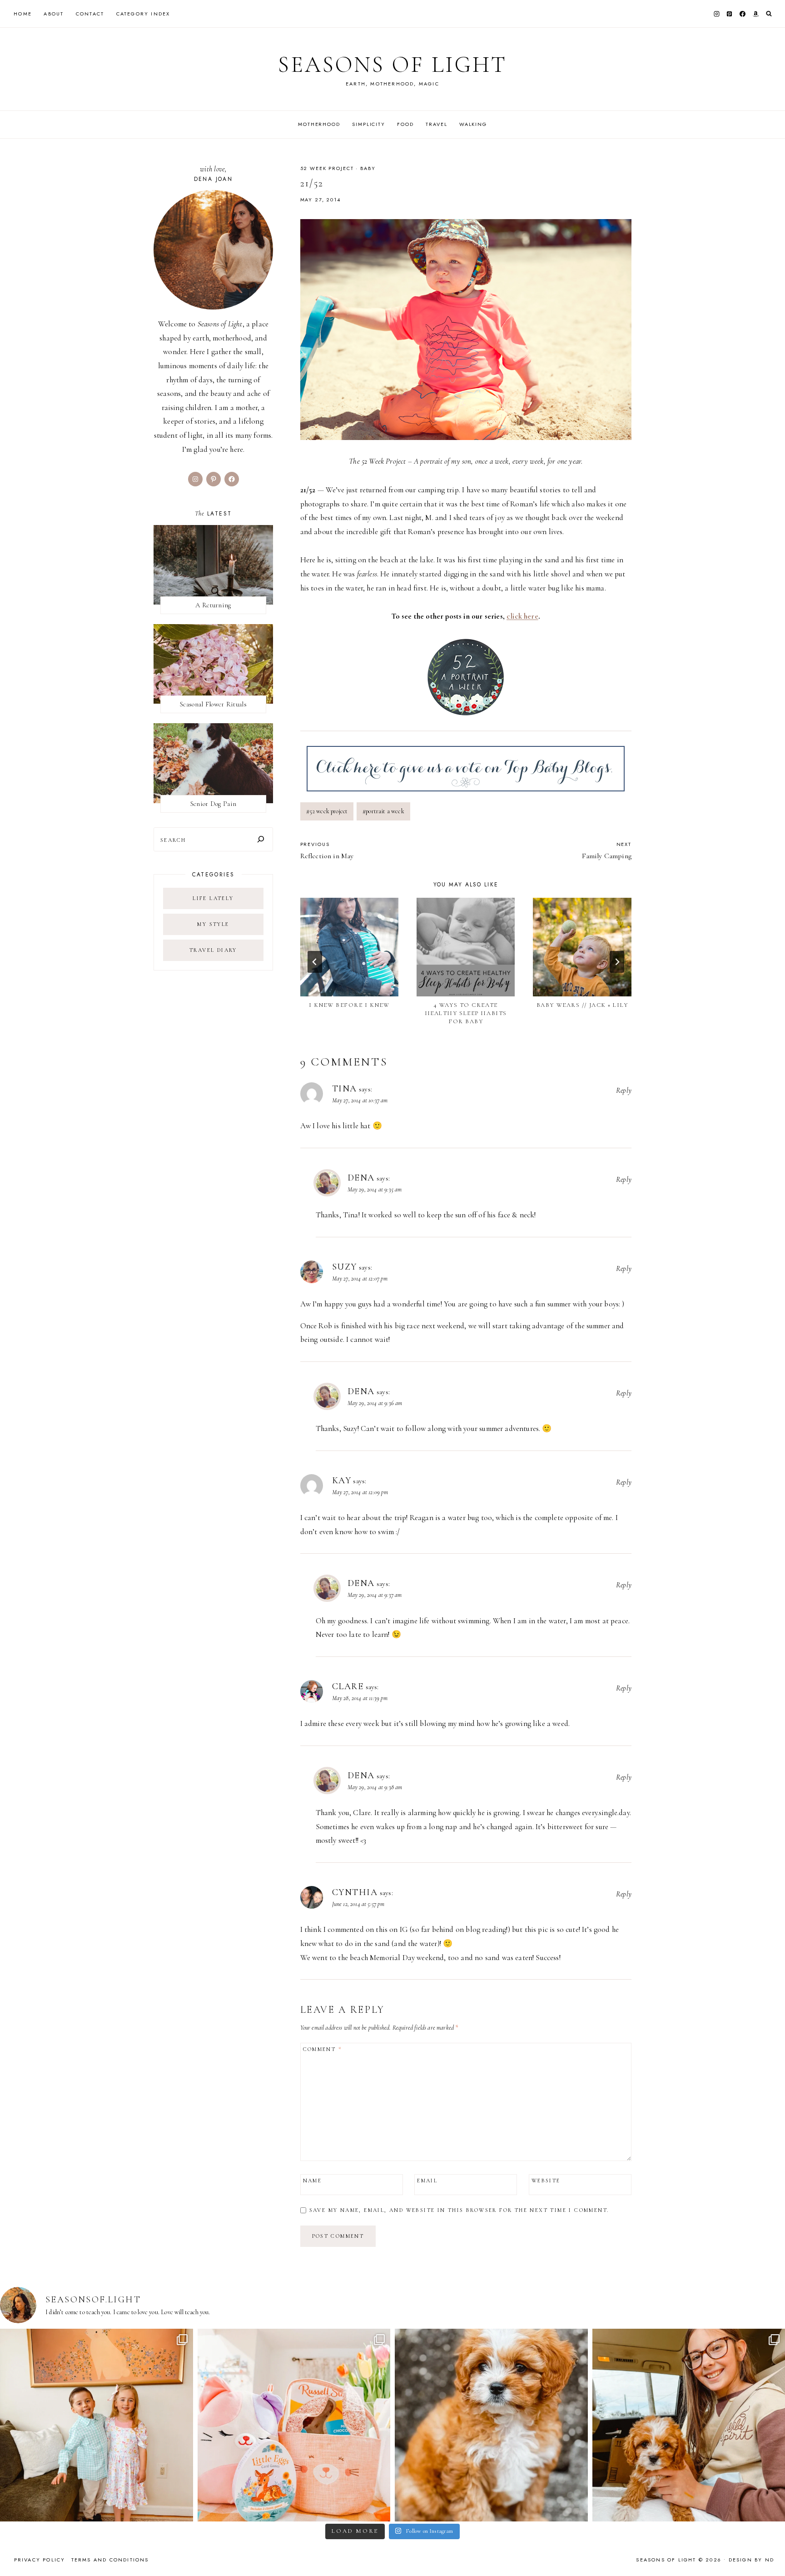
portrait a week (383, 811)
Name (313, 2181)
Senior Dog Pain (214, 804)
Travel (436, 124)
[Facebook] (743, 14)
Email (427, 2181)
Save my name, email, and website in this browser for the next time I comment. (459, 2210)
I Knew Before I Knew (349, 1005)
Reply (624, 1090)
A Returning (213, 605)
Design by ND (751, 2560)
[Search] (261, 839)
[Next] (617, 962)
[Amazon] (755, 14)
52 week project (327, 811)
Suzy (345, 1267)
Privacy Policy (40, 2560)
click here (522, 616)
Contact (90, 14)
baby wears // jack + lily (582, 1005)
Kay (342, 1481)
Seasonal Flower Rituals (213, 704)
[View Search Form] (769, 14)
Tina (345, 1089)
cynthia (355, 1892)
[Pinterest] (730, 14)
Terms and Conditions (110, 2560)
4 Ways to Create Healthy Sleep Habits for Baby (466, 1013)
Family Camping (607, 850)
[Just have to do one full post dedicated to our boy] (491, 2425)
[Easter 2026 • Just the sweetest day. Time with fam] (97, 2425)
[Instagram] (716, 14)
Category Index (143, 14)
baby (368, 168)
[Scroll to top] (769, 2551)
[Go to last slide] (315, 962)
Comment (323, 2049)
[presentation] (349, 947)
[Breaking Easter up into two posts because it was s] (294, 2425)
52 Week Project (327, 168)
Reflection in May (327, 850)
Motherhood (319, 124)
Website (546, 2181)
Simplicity (369, 124)
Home (23, 14)
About (54, 14)
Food (405, 124)
